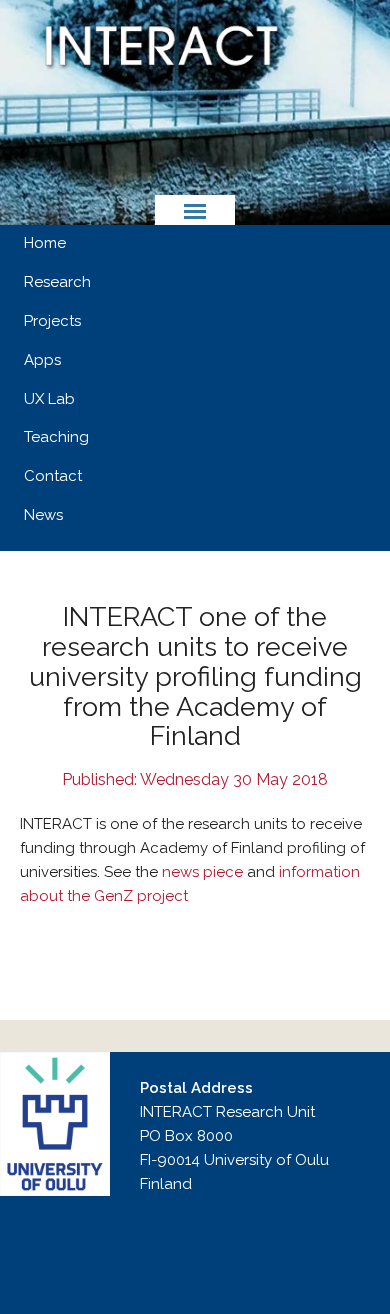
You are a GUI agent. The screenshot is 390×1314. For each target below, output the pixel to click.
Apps (42, 360)
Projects (52, 321)
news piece (202, 872)
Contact (53, 476)
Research (57, 282)
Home (45, 243)
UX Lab (49, 399)
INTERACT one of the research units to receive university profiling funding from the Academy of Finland (195, 676)
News (43, 515)
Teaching (56, 437)
